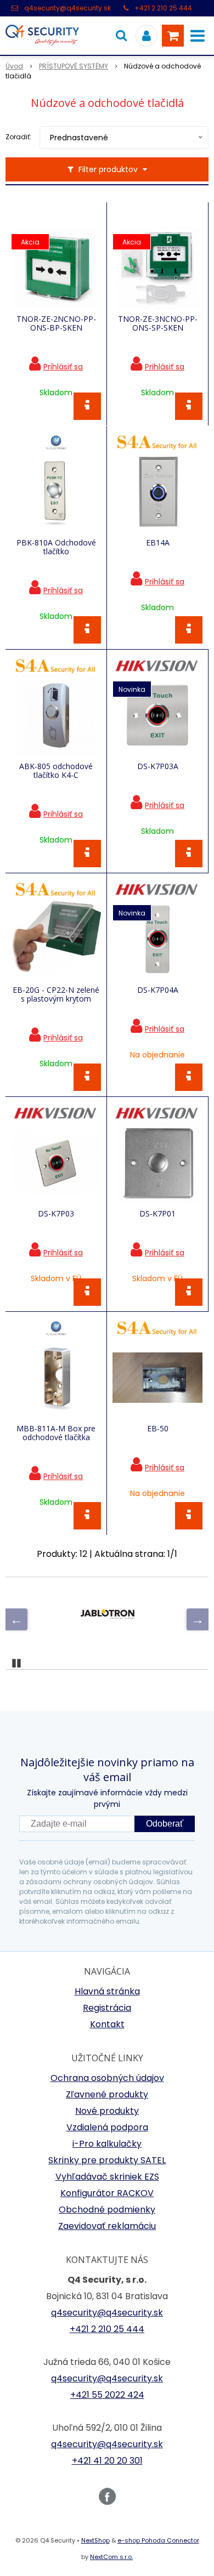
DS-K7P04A (158, 990)
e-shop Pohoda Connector (158, 2540)
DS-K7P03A (158, 766)
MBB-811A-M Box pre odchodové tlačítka (56, 1433)
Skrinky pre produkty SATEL (107, 2160)
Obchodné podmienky (107, 2210)
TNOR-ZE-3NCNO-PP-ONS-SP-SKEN (158, 323)
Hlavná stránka (107, 1991)
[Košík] (173, 36)
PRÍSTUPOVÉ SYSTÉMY (74, 66)
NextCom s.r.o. (111, 2557)
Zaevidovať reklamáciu (107, 2226)
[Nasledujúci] (198, 1619)
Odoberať (165, 1824)
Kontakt (107, 2024)
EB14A (158, 543)
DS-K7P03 (56, 1214)
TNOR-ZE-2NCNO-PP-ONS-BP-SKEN (56, 323)
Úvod (14, 66)
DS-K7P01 (157, 1214)
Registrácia (107, 2008)
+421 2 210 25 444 (163, 8)
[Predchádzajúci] (16, 1619)
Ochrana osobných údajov (107, 2078)
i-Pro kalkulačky (107, 2144)
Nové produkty (107, 2111)
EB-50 (158, 1429)
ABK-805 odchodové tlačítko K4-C (56, 771)
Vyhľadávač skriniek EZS (107, 2177)
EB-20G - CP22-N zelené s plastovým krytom (56, 994)
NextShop (95, 2540)
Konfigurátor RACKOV (107, 2193)
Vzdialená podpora (107, 2127)
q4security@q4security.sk (67, 8)
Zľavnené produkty (107, 2094)
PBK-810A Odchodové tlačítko (56, 547)
